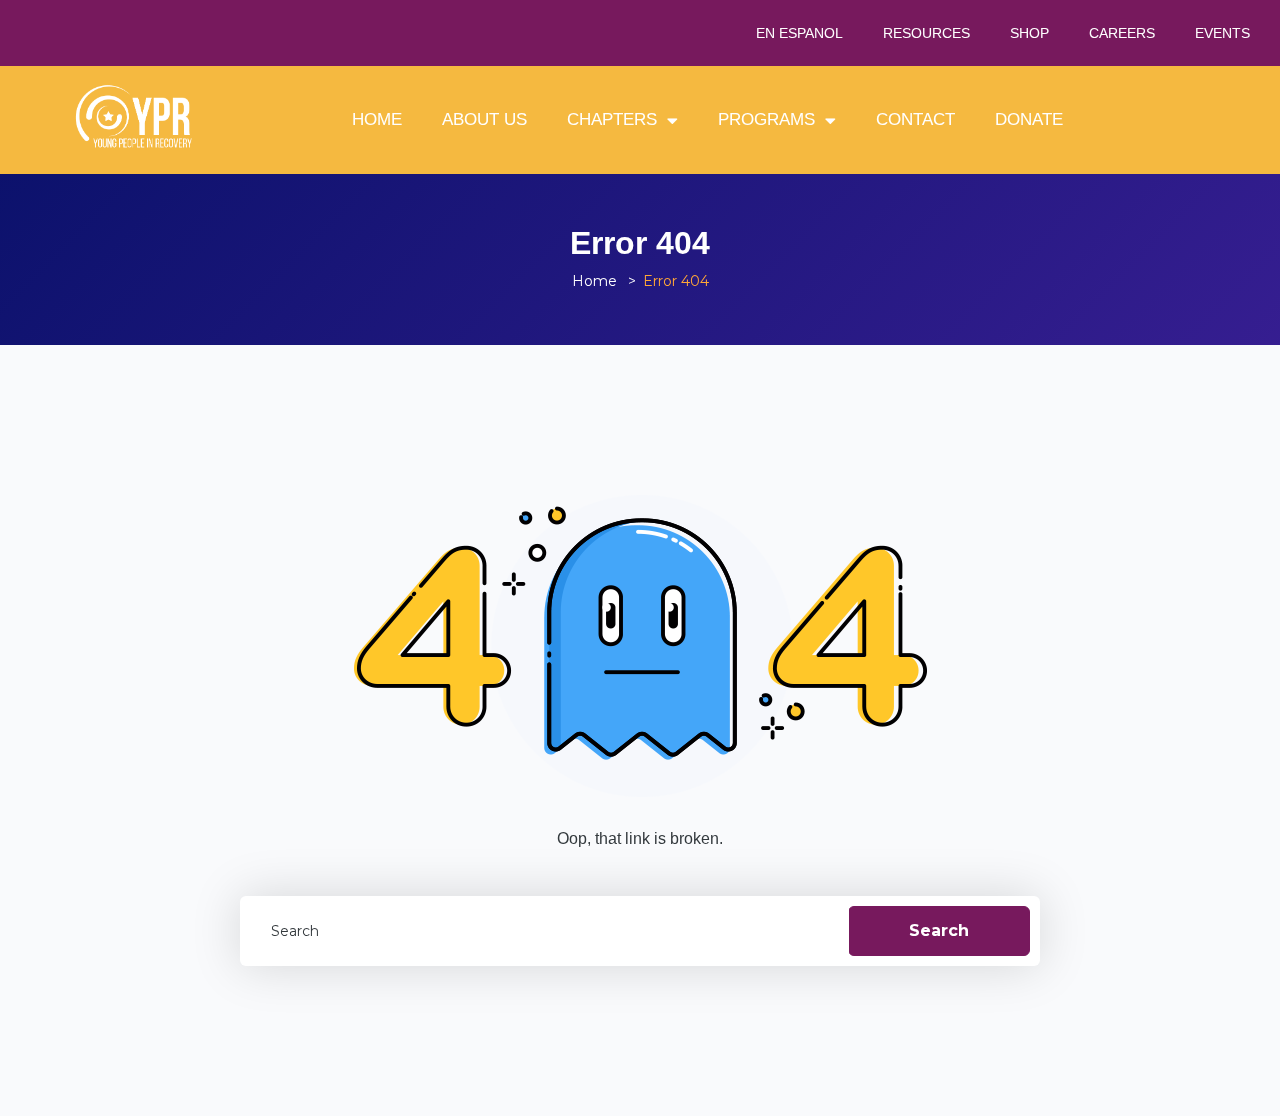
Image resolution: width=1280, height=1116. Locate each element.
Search (939, 930)
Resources (926, 33)
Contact (915, 119)
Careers (1122, 33)
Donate (1029, 119)
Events (1222, 33)
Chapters (612, 119)
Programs (766, 119)
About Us (484, 119)
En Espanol (799, 33)
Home (377, 119)
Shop (1029, 33)
